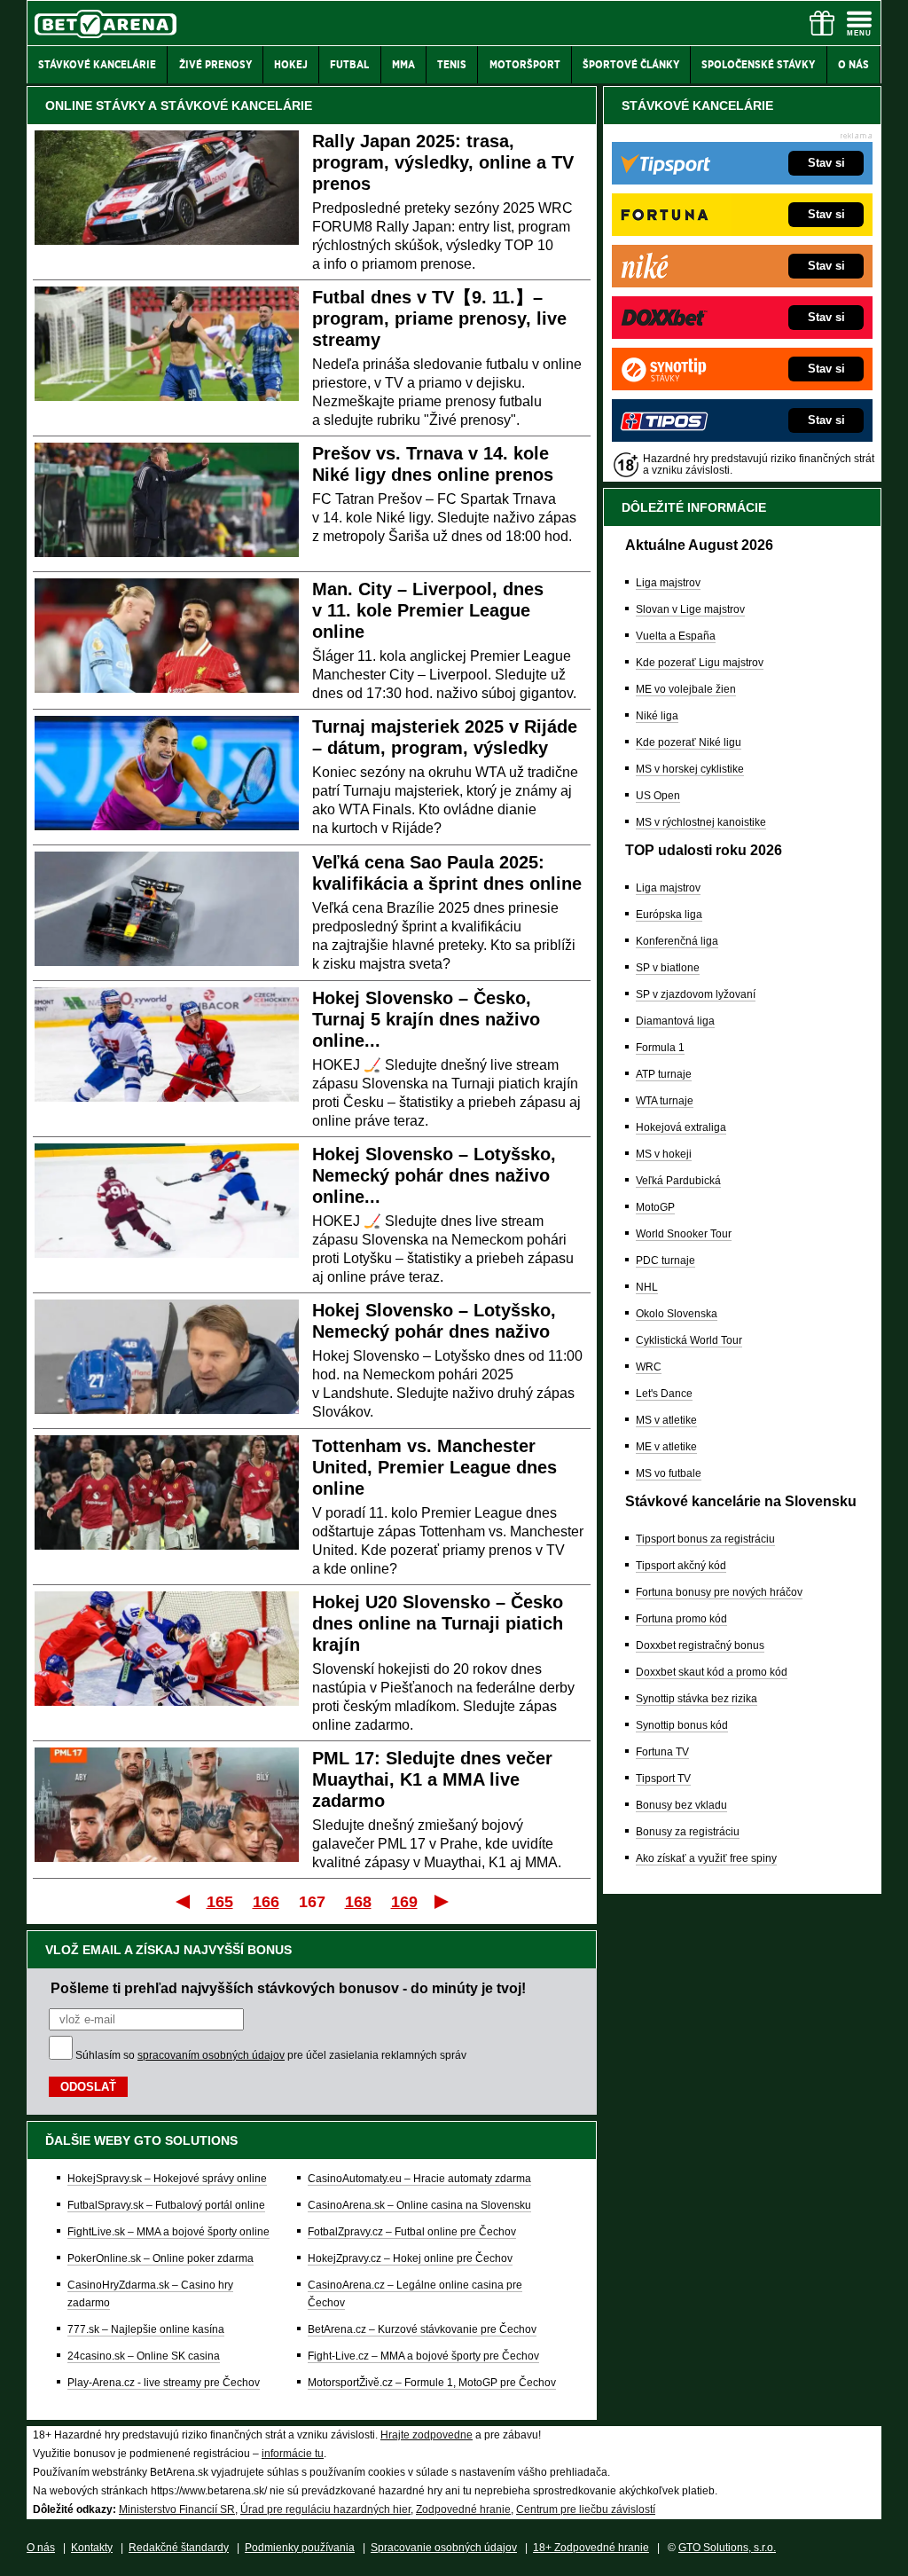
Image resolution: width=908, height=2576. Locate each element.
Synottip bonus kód (682, 1725)
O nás (41, 2548)
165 (220, 1902)
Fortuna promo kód (681, 1619)
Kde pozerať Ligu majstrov (700, 663)
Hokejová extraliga (681, 1127)
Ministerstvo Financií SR (177, 2509)
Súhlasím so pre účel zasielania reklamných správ (271, 2055)
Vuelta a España (676, 636)
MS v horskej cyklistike (690, 769)
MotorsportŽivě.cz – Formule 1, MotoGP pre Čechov (432, 2383)
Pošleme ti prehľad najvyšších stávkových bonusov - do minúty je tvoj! (288, 1988)
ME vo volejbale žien (686, 689)
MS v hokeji (664, 1154)
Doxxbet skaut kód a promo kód (712, 1672)
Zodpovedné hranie (463, 2509)
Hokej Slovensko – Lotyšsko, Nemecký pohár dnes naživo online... (434, 1175)
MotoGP (655, 1207)
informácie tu (293, 2454)
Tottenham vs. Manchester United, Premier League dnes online (434, 1467)
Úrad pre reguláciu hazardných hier (325, 2509)
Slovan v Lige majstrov (690, 609)
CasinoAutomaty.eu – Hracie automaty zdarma (419, 2179)
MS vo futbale (669, 1473)
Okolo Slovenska (677, 1314)
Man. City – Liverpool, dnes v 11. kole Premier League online (428, 610)
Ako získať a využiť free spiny (706, 1858)
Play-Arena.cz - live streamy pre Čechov (164, 2383)
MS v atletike (666, 1420)
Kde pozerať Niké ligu (689, 742)
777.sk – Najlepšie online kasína (146, 2329)
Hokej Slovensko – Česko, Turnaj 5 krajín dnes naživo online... (426, 1019)
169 (404, 1902)
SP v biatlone (668, 968)
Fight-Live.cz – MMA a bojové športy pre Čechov (423, 2356)
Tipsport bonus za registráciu (705, 1539)
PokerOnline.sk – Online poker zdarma (160, 2258)
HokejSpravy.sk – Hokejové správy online (167, 2179)
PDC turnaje (665, 1261)
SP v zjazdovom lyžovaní (696, 994)
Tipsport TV (663, 1779)
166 (266, 1902)
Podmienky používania (300, 2548)
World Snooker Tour (684, 1234)
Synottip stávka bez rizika (697, 1699)
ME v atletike (666, 1447)
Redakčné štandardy (179, 2548)
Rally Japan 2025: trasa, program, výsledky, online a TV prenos (443, 162)
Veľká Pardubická (678, 1181)
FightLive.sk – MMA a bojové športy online (168, 2232)
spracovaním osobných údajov (211, 2055)
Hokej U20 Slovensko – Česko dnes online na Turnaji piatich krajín (438, 1623)
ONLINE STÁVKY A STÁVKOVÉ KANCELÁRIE (179, 106)
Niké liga (657, 716)
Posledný (443, 1901)
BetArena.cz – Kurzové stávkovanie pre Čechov (422, 2329)
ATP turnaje (664, 1074)
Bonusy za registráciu (688, 1832)
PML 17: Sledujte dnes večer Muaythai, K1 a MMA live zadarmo (432, 1779)
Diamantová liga (675, 1021)
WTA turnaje (665, 1101)
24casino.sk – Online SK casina (144, 2356)
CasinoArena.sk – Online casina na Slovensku (419, 2205)
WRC (649, 1367)
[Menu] (859, 23)
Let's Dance (664, 1394)
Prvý (181, 1901)
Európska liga (669, 915)
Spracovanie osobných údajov (444, 2548)
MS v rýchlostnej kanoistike (701, 822)
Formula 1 (660, 1048)
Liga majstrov (668, 583)
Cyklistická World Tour (689, 1340)
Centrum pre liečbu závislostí (586, 2509)
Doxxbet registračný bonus (700, 1645)
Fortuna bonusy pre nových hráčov (719, 1592)
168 (358, 1902)
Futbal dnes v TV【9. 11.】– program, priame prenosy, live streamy (439, 318)
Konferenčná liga (677, 941)
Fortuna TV (662, 1752)
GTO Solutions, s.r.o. (727, 2548)
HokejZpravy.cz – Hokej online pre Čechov (410, 2258)
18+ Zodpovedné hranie (591, 2548)
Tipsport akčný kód (681, 1566)
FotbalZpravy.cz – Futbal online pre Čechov (412, 2232)
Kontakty (92, 2548)
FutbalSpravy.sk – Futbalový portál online (166, 2205)
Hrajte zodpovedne (427, 2435)
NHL (647, 1287)
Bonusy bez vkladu (681, 1805)
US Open (658, 796)
